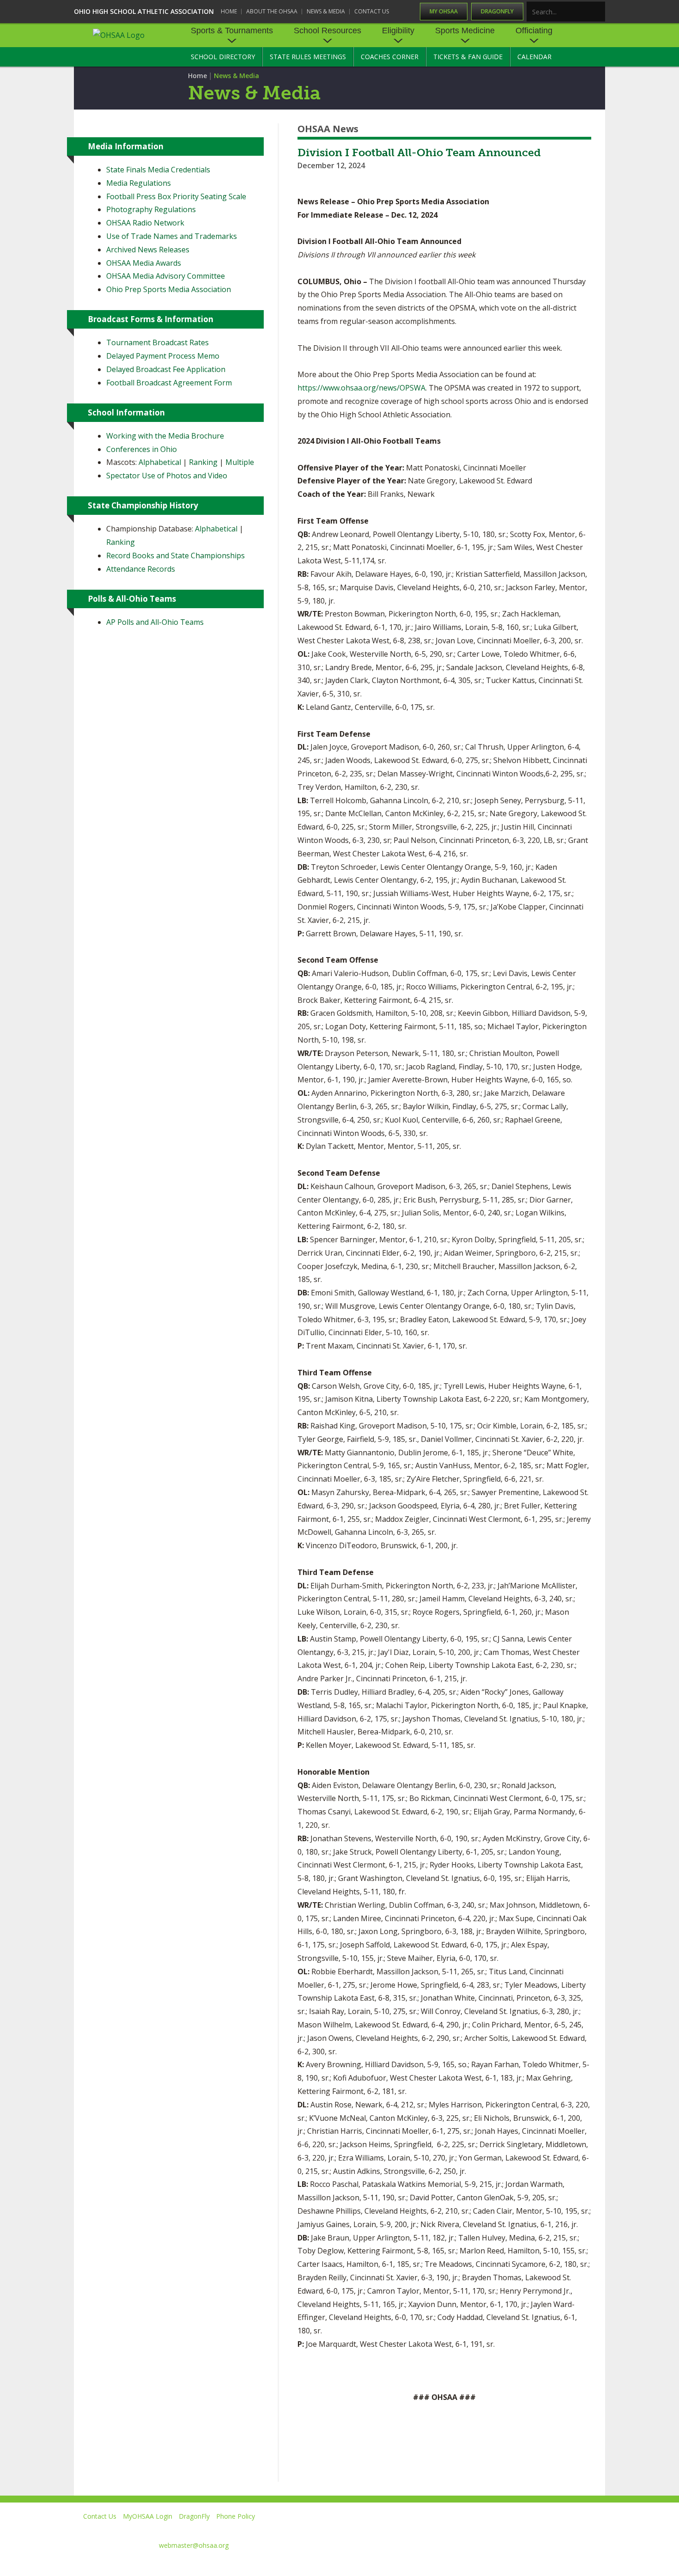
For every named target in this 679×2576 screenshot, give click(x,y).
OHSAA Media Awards (144, 263)
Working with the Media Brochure (165, 436)
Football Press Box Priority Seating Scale (176, 196)
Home (229, 11)
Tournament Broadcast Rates (158, 342)
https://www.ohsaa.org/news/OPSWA (361, 388)
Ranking (203, 462)
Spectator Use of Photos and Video (167, 476)
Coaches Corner (390, 57)
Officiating (534, 31)
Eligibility (398, 31)
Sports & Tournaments (232, 31)
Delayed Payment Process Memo (163, 356)
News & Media (326, 11)
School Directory (223, 57)
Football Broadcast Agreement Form (169, 383)
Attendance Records (141, 569)
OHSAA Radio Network (145, 223)
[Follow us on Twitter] (470, 2530)
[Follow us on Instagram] (555, 2530)
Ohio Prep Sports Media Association (169, 289)
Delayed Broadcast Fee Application (166, 369)
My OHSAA (444, 11)
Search (599, 12)
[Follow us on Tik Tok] (597, 2530)
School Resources (327, 31)
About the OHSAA (272, 11)
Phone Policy (236, 2516)
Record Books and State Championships (176, 555)
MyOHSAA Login (148, 2516)
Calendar (534, 57)
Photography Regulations (151, 209)
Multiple (240, 462)
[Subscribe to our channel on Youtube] (512, 2530)
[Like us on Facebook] (432, 2530)
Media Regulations (139, 183)
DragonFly (497, 11)
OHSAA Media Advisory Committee (166, 276)
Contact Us (372, 11)
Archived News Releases (148, 250)
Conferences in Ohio (142, 449)
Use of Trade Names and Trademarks (172, 236)
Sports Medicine (465, 31)
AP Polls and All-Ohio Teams (155, 622)
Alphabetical (160, 462)
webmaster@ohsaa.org (194, 2545)
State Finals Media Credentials (158, 170)
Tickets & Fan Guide (468, 57)
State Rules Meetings (308, 57)
